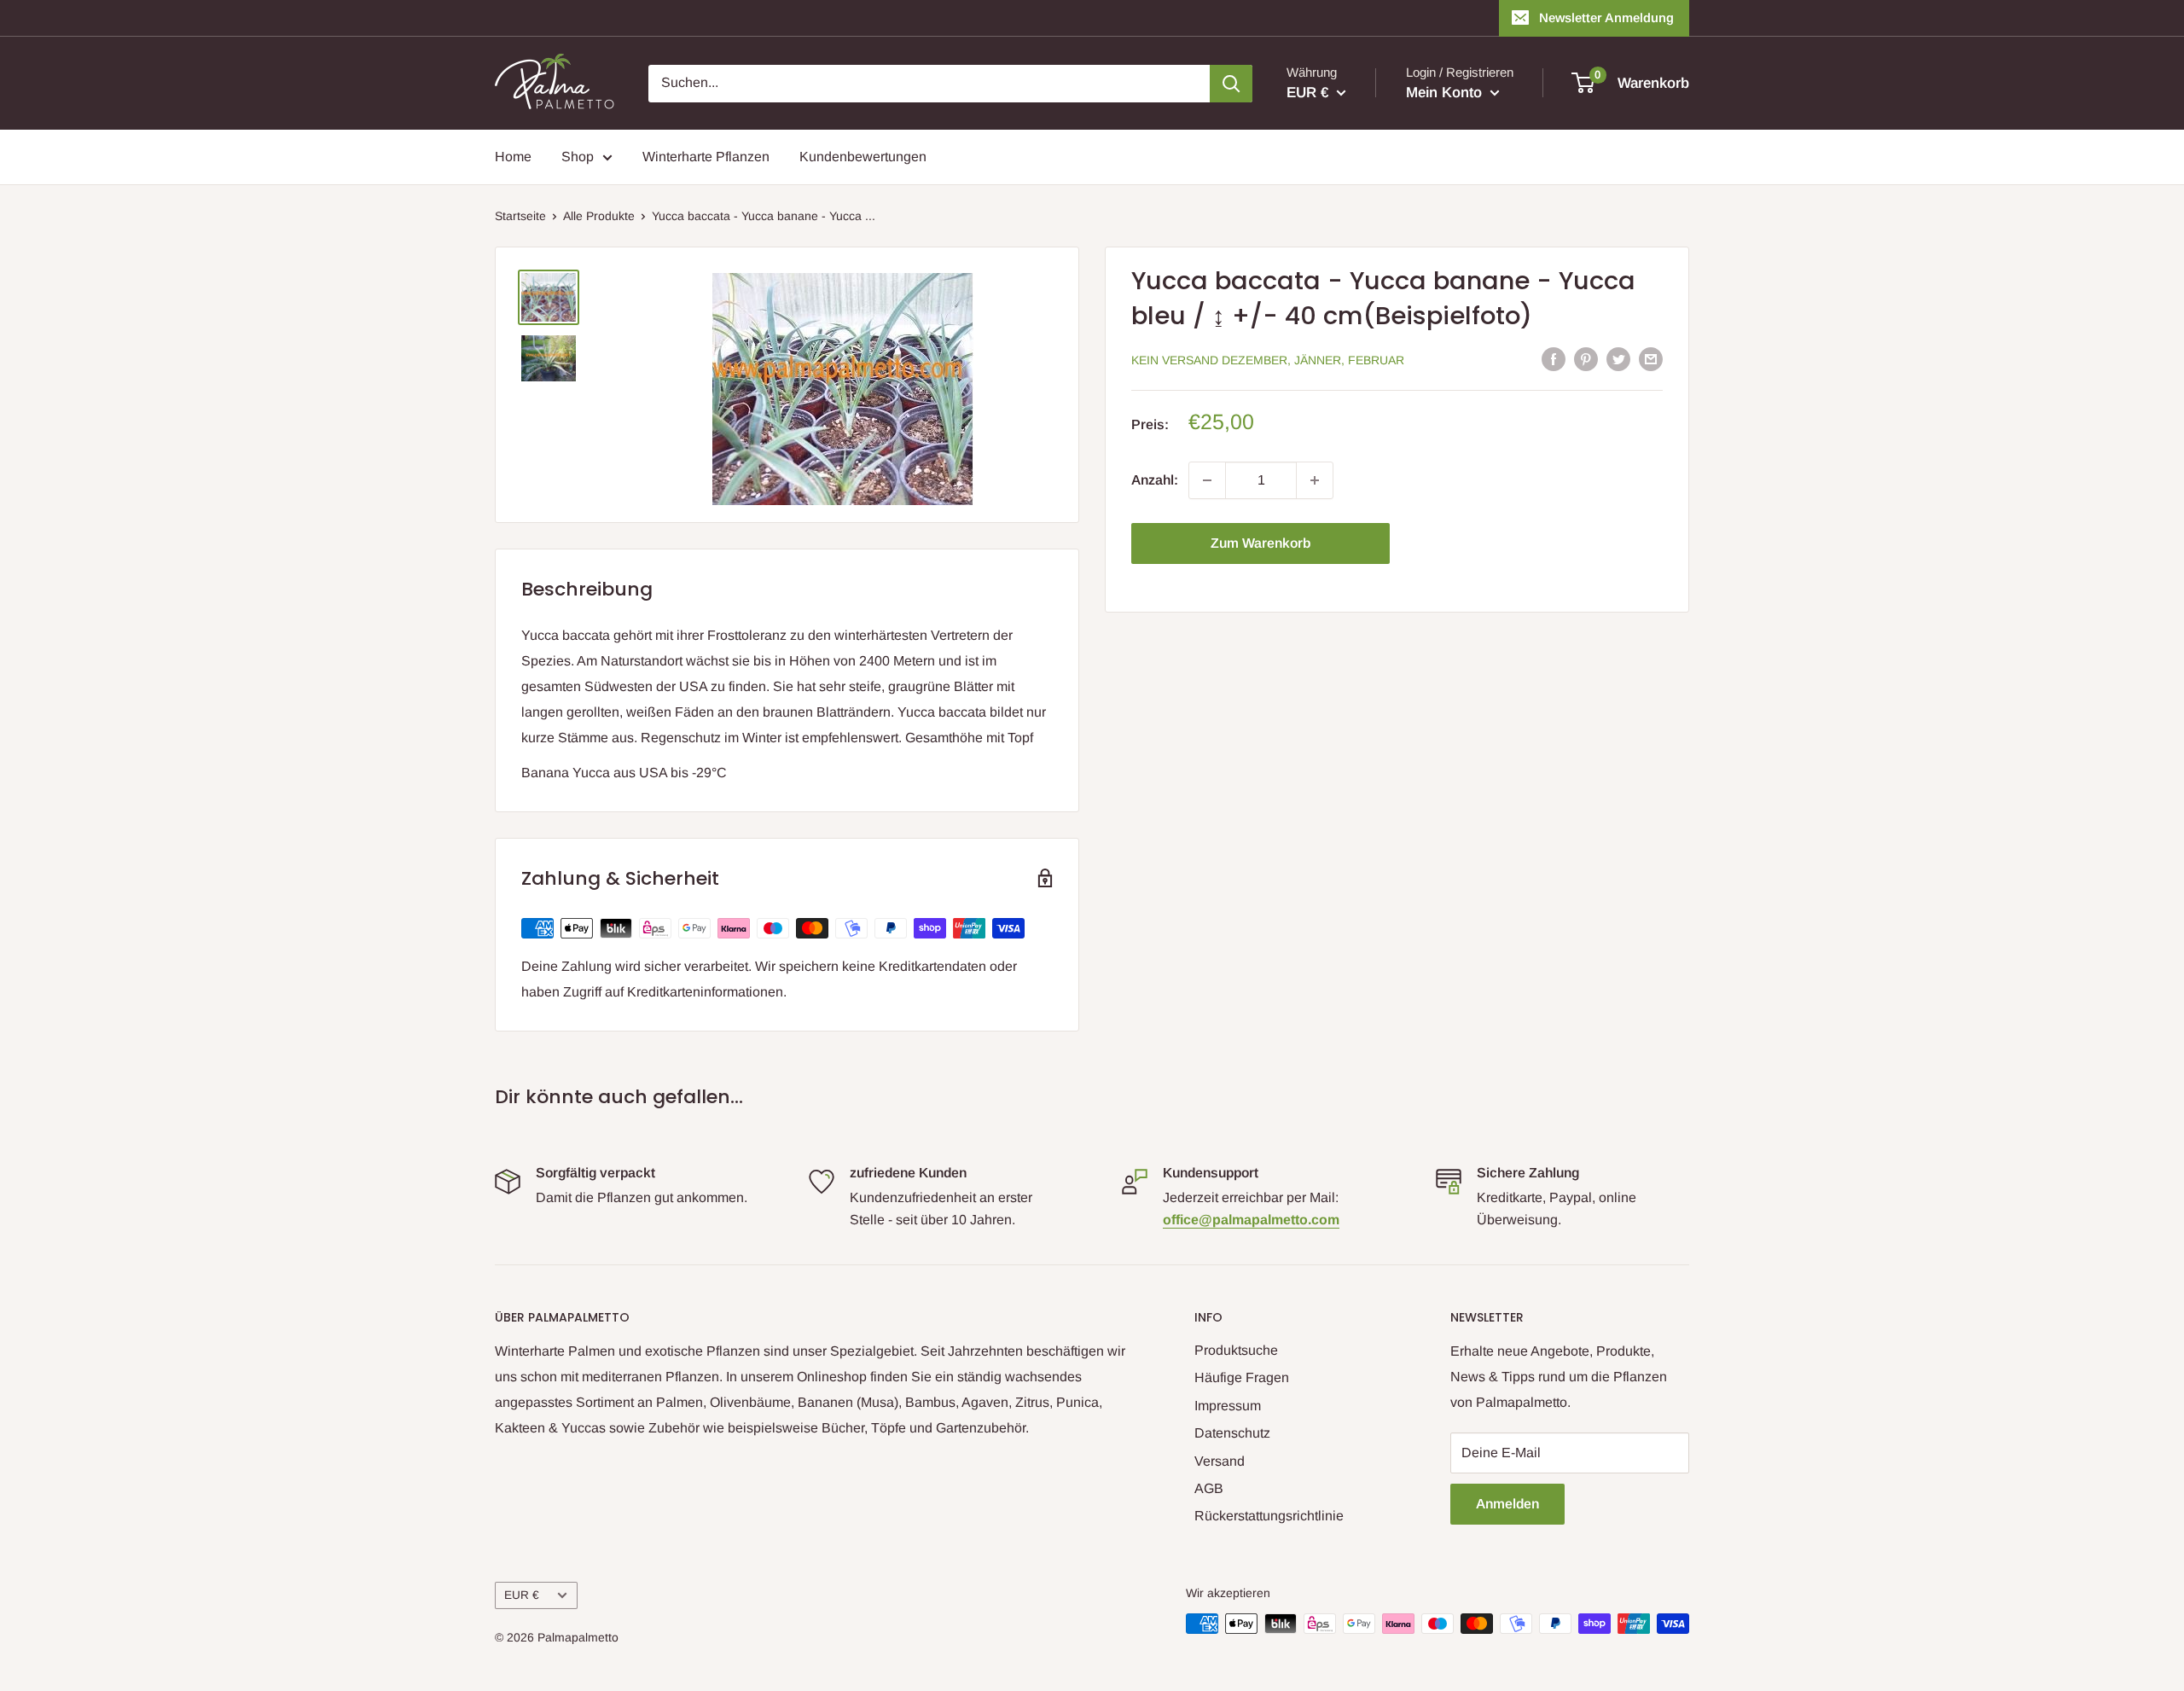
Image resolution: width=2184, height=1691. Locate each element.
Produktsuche (1236, 1350)
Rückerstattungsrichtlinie (1269, 1516)
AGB (1209, 1488)
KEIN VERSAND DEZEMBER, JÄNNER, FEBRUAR (1268, 360)
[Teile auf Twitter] (1618, 358)
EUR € (522, 1595)
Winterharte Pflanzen (706, 157)
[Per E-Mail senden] (1651, 358)
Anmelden (1507, 1504)
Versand (1220, 1461)
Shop (578, 157)
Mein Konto (1446, 93)
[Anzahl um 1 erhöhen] (1315, 480)
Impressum (1228, 1406)
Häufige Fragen (1242, 1377)
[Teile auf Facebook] (1554, 358)
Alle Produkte (599, 216)
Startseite (520, 216)
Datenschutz (1232, 1433)
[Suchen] (1231, 84)
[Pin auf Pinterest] (1586, 358)
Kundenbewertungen (863, 157)
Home (513, 157)
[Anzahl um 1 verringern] (1207, 480)
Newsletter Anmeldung (1606, 17)
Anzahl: (1155, 480)
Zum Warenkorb (1260, 543)
